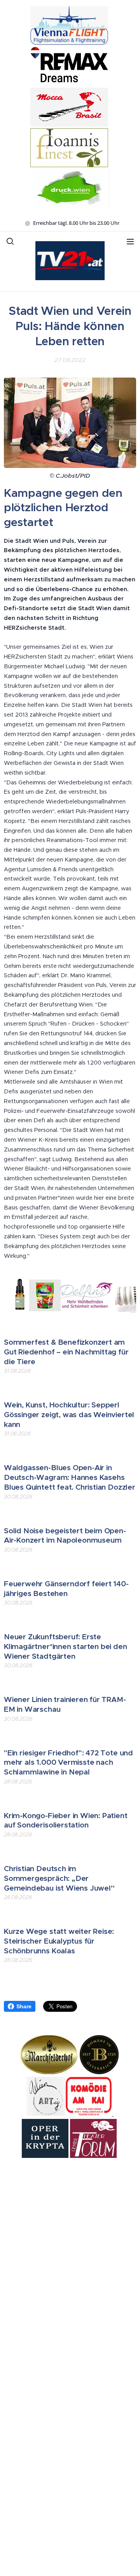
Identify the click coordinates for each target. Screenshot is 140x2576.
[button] (10, 241)
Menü (130, 241)
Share (24, 2006)
